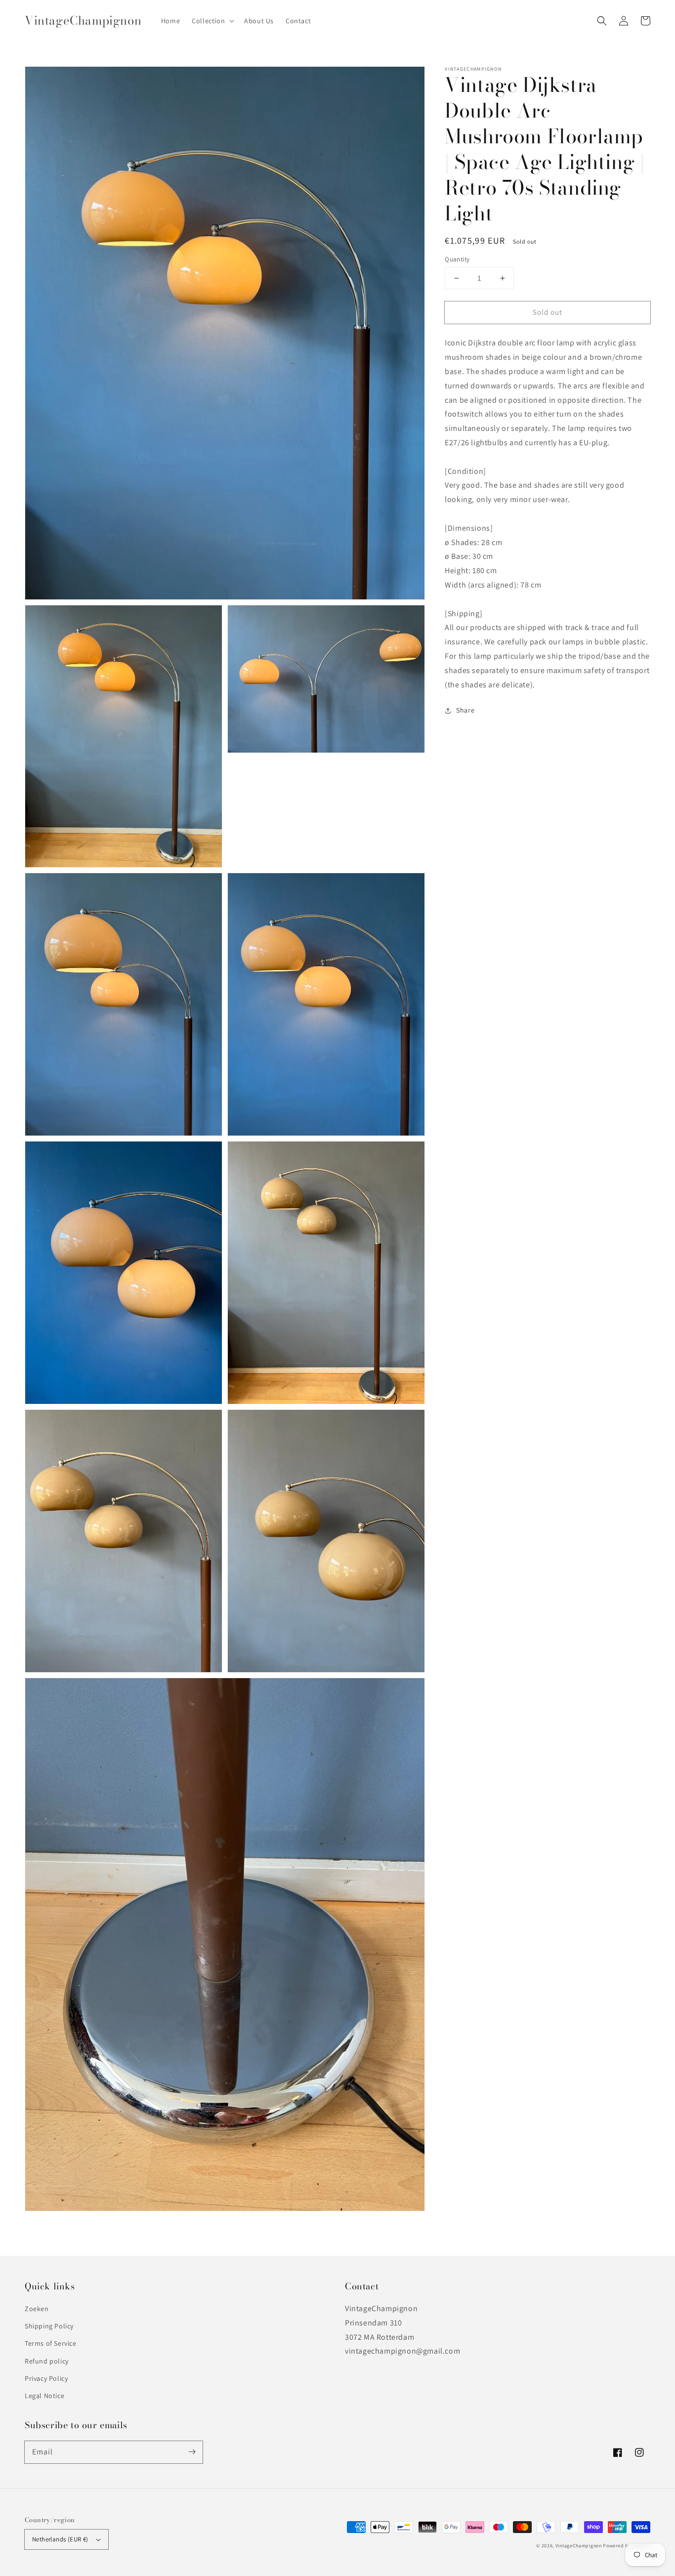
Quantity (457, 259)
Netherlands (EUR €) (60, 2539)
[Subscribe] (192, 2452)
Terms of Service (51, 2343)
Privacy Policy (46, 2378)
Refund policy (47, 2361)
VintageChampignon (579, 2546)
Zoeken (37, 2309)
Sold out (548, 312)
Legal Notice (44, 2396)
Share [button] (465, 710)
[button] (602, 21)
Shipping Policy (49, 2326)
